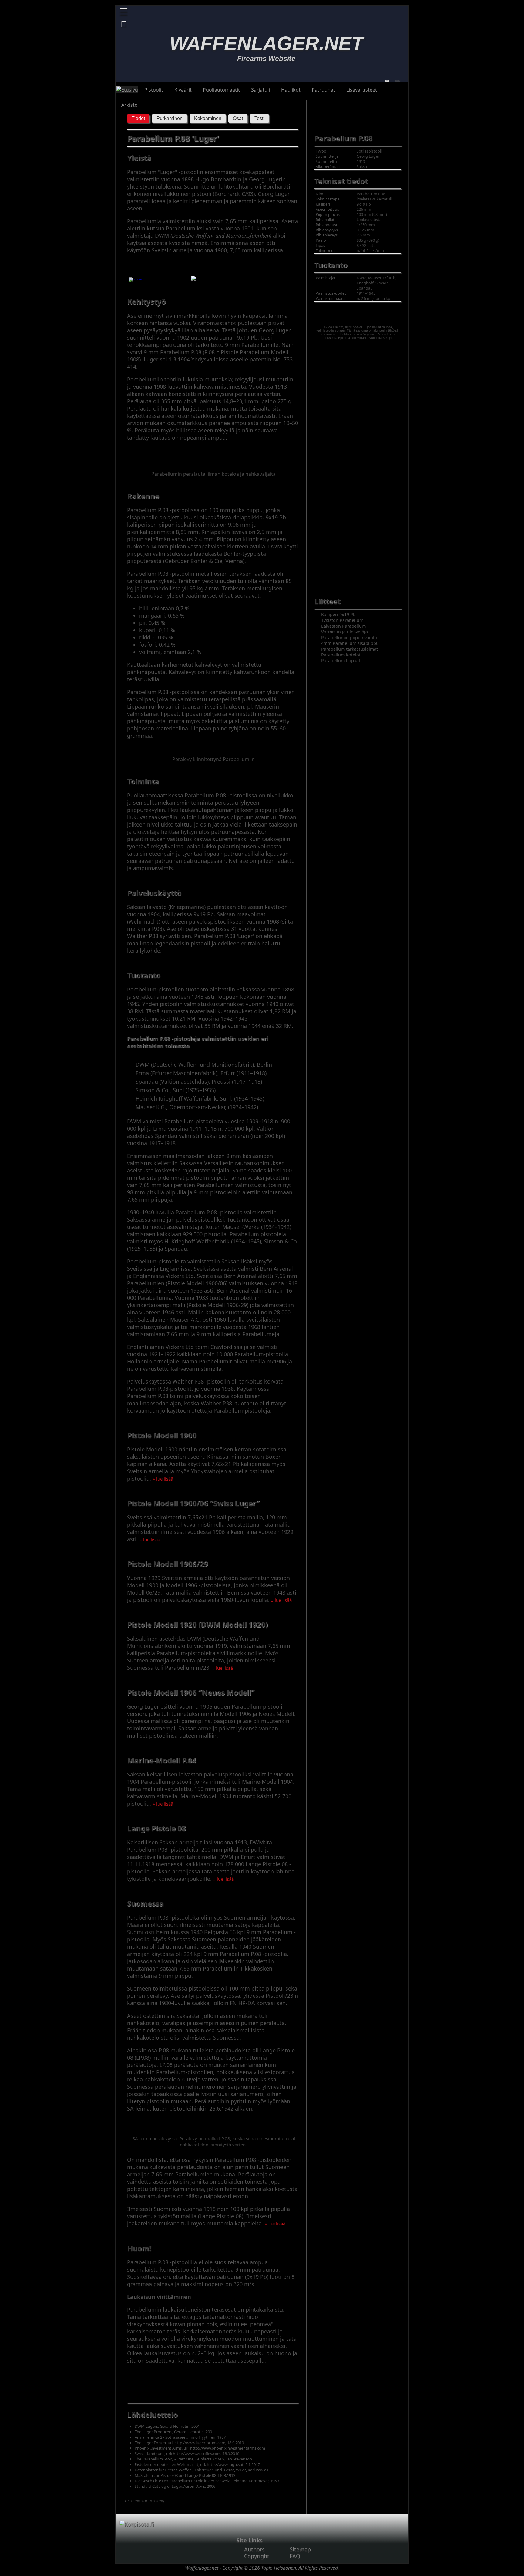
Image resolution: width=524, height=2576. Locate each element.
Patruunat (323, 90)
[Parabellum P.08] (135, 281)
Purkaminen (170, 118)
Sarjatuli (260, 90)
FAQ (295, 2556)
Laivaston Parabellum (343, 626)
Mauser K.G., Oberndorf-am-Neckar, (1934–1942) (197, 1107)
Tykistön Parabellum (342, 620)
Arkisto (129, 105)
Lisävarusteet (362, 90)
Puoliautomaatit (221, 90)
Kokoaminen (208, 118)
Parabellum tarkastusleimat (349, 649)
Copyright (257, 2556)
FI (387, 82)
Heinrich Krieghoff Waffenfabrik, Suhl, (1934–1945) (200, 1098)
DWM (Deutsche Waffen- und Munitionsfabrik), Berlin (204, 1065)
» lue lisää (163, 1479)
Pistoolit (154, 90)
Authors (254, 2549)
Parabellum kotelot (341, 655)
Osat (238, 118)
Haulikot (291, 90)
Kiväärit (183, 90)
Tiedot (138, 118)
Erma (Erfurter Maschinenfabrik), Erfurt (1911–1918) (201, 1073)
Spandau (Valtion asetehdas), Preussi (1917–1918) (199, 1082)
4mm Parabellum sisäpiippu (350, 643)
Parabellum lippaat (341, 661)
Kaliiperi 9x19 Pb (338, 614)
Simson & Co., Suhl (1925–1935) (176, 1090)
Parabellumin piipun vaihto (349, 637)
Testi (259, 118)
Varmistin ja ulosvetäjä (344, 632)
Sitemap (300, 2549)
